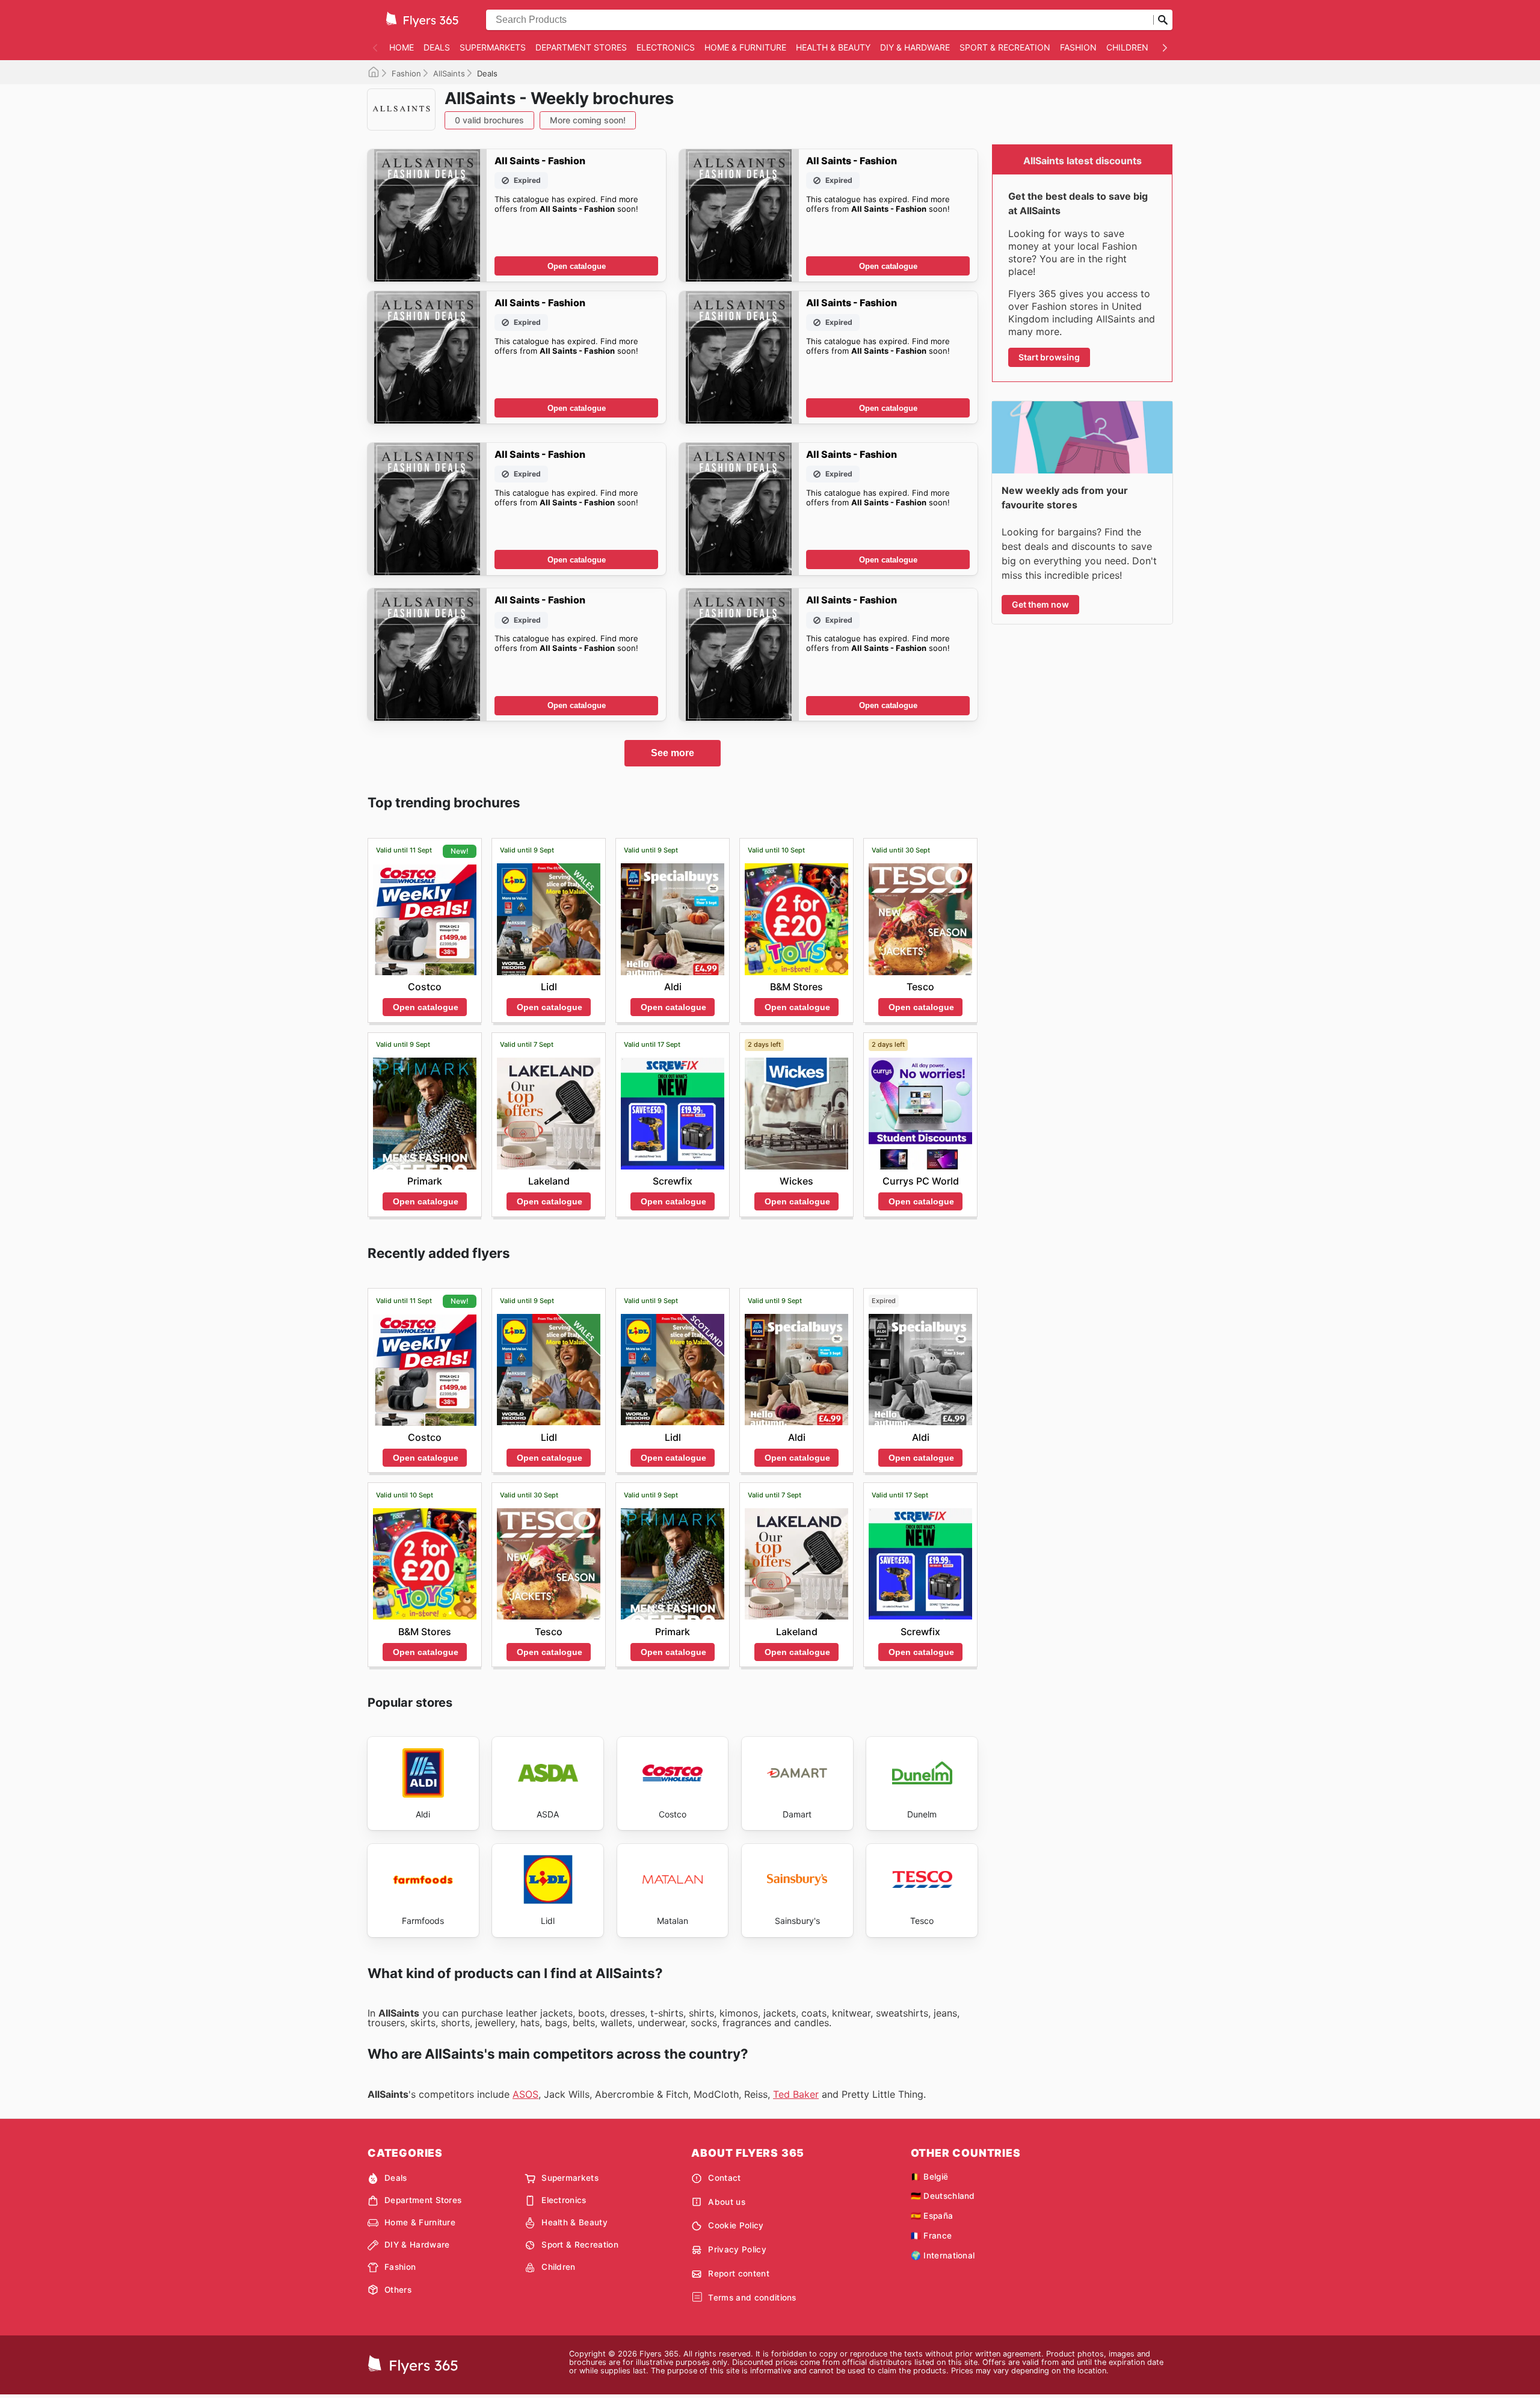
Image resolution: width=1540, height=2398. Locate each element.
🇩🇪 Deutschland (943, 2196)
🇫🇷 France (932, 2236)
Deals (437, 47)
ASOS (525, 2094)
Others (398, 2290)
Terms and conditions (752, 2298)
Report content (738, 2273)
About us (727, 2202)
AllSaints (449, 73)
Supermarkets (493, 47)
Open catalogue (577, 266)
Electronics (666, 47)
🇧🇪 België (930, 2177)
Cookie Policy (736, 2225)
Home (402, 47)
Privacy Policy (737, 2249)
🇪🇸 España (932, 2216)
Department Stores (581, 47)
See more (673, 753)
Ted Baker (796, 2094)
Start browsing (1049, 357)
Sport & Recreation (1005, 47)
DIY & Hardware (915, 47)
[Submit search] (1163, 20)
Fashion (1078, 47)
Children (1127, 47)
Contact (724, 2178)
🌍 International (943, 2255)
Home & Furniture (745, 47)
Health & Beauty (833, 47)
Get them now (1040, 604)
